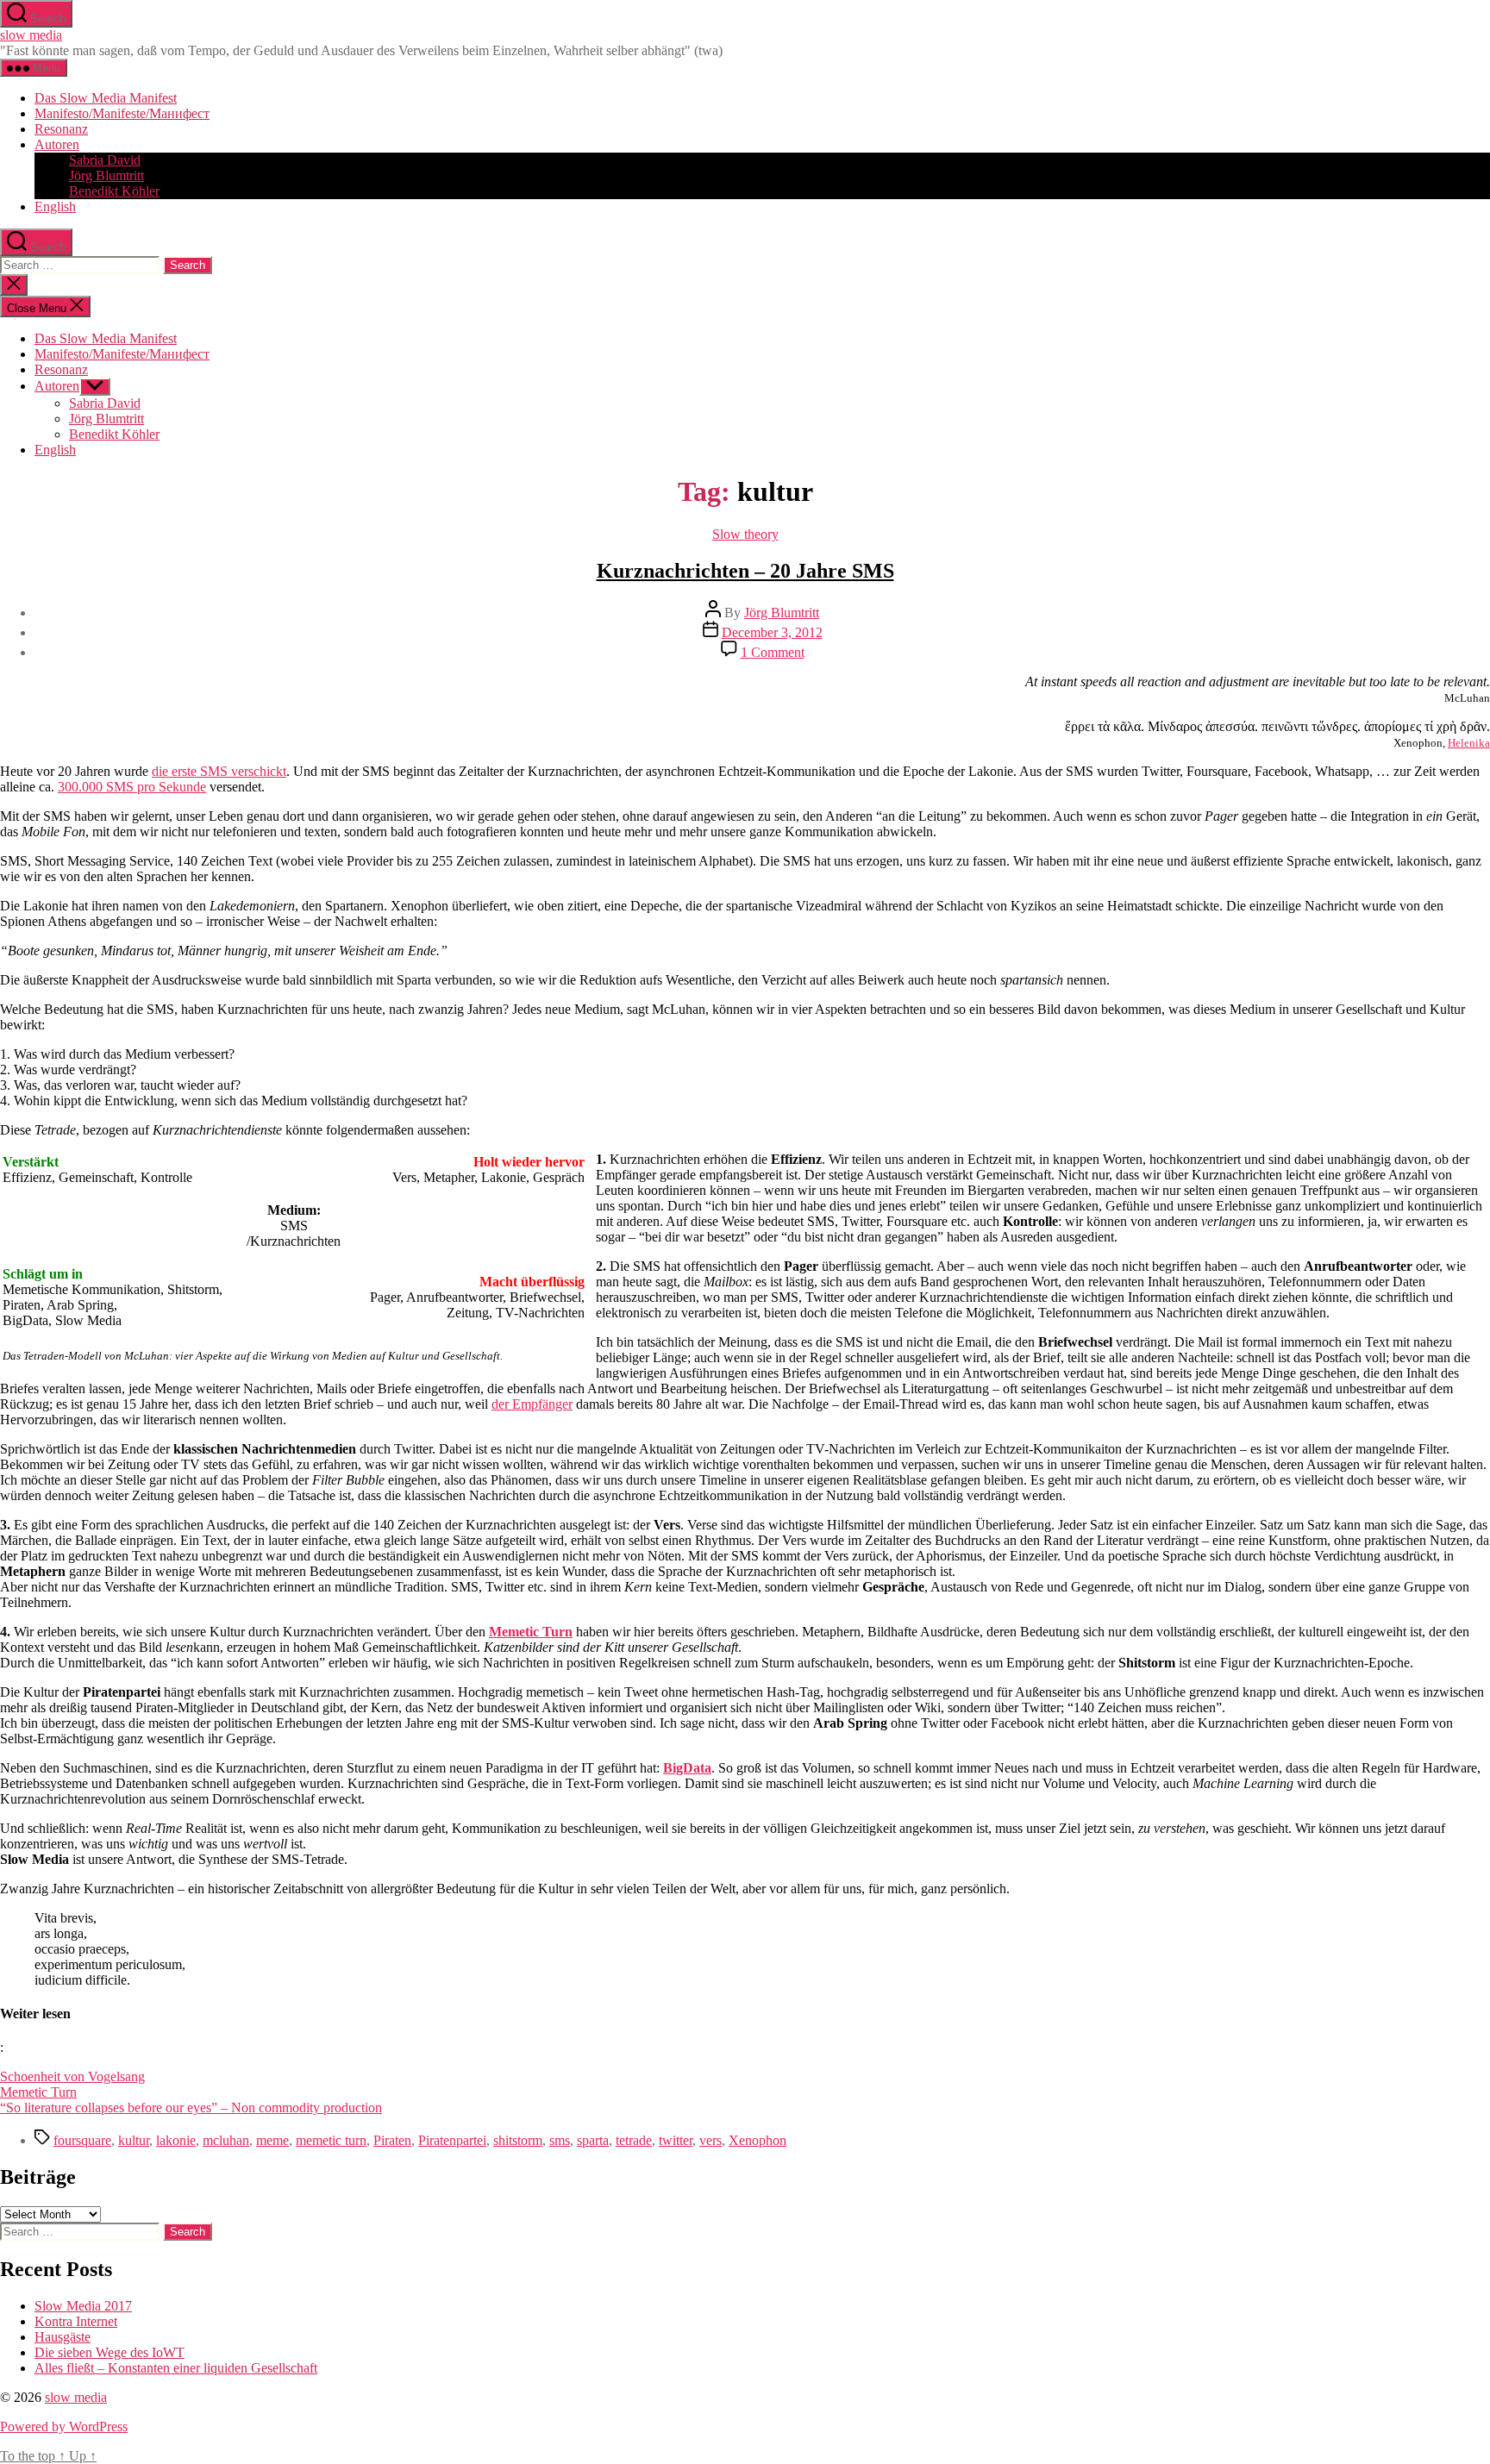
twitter (676, 2140)
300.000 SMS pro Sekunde (132, 787)
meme (272, 2140)
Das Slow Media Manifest (106, 98)
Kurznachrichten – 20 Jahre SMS (745, 571)
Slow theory (745, 534)
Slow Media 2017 (83, 2306)
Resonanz (61, 129)
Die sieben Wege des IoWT (110, 2352)
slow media (31, 35)
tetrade (634, 2140)
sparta (593, 2140)
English (55, 206)
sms (560, 2140)
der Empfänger (532, 1404)
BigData (687, 1768)
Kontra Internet (76, 2321)
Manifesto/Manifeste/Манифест (122, 113)
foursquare (82, 2140)
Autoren (57, 144)
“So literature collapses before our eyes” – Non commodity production (191, 2108)
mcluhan (226, 2140)
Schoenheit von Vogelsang (72, 2076)
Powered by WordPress (64, 2426)
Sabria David (105, 160)
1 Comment (773, 652)
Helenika (1469, 743)
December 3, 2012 (772, 632)
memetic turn (331, 2140)
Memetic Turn (531, 1632)
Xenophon (758, 2140)
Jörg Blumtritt (106, 175)
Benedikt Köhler (114, 191)
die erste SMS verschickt (219, 771)
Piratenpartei (452, 2140)
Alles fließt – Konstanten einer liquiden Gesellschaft (176, 2368)
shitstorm (518, 2140)
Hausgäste (63, 2337)
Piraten (392, 2140)
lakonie (176, 2140)
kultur (134, 2140)
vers (711, 2140)
